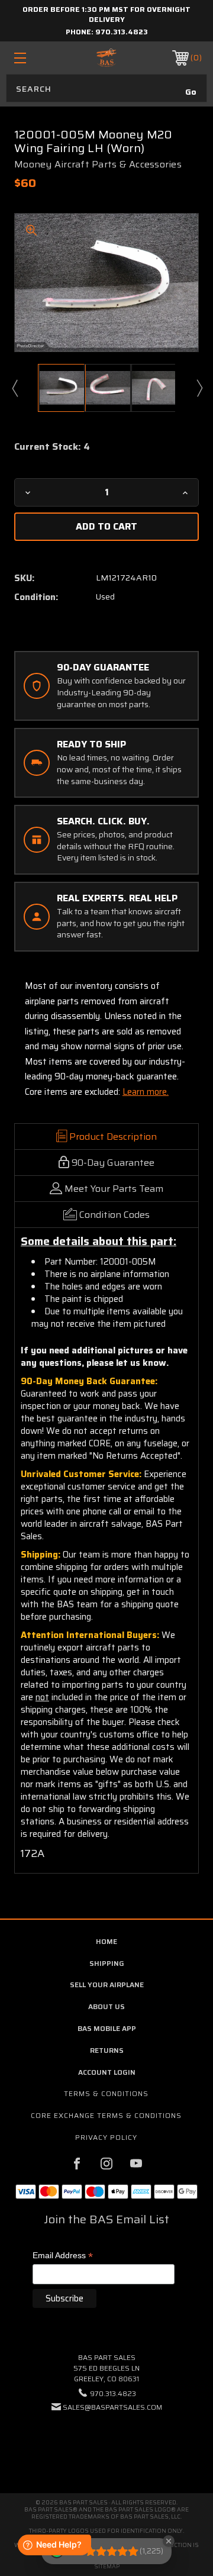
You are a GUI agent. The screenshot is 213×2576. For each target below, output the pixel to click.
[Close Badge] (169, 2541)
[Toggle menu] (33, 58)
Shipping (107, 1963)
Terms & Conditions (106, 2093)
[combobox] (106, 88)
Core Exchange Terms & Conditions (106, 2115)
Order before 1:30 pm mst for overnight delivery (106, 14)
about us (106, 2006)
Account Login (107, 2072)
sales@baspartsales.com (112, 2407)
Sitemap (107, 2566)
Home (106, 1941)
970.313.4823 (122, 32)
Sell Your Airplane (107, 1985)
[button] (106, 2443)
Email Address (63, 2256)
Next (199, 388)
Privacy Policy (106, 2137)
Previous (14, 388)
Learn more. (146, 1092)
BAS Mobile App (107, 2028)
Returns (107, 2050)
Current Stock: (52, 447)
